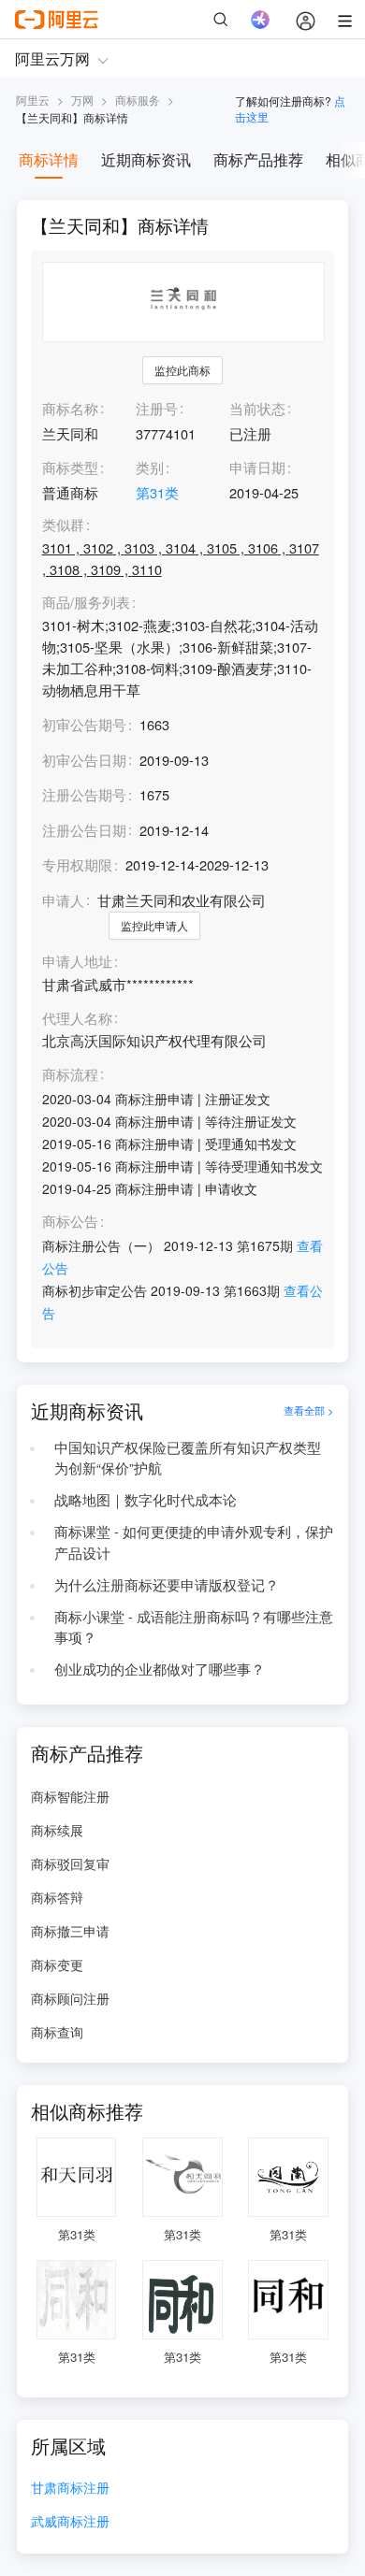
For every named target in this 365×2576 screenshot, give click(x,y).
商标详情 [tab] (49, 159)
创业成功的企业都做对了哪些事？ (160, 1669)
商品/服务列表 (86, 603)
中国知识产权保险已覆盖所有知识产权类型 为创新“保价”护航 (188, 1458)
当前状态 (257, 408)
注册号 (157, 408)
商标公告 (70, 1222)
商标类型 (70, 467)
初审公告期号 (84, 724)
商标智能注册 (70, 1796)
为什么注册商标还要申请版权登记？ (167, 1584)
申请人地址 (77, 962)
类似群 (63, 525)
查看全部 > (309, 1410)
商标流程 (70, 1075)
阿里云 (33, 100)
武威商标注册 (70, 2522)
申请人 (63, 900)
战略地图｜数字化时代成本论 (146, 1499)
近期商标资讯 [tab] (146, 159)
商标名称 (70, 408)
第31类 (157, 492)
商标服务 (138, 100)
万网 (82, 100)
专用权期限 (77, 864)
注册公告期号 (84, 794)
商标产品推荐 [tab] (258, 159)
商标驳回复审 (70, 1864)
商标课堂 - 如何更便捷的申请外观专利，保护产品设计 (194, 1542)
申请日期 (257, 467)
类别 (150, 467)
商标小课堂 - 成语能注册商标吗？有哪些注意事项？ (194, 1627)
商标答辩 (57, 1897)
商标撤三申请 (70, 1931)
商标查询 (57, 2032)
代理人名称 (77, 1019)
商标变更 (57, 1964)
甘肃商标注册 (70, 2489)
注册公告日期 (84, 830)
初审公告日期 (84, 760)
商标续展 (57, 1830)
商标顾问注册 (70, 1998)
